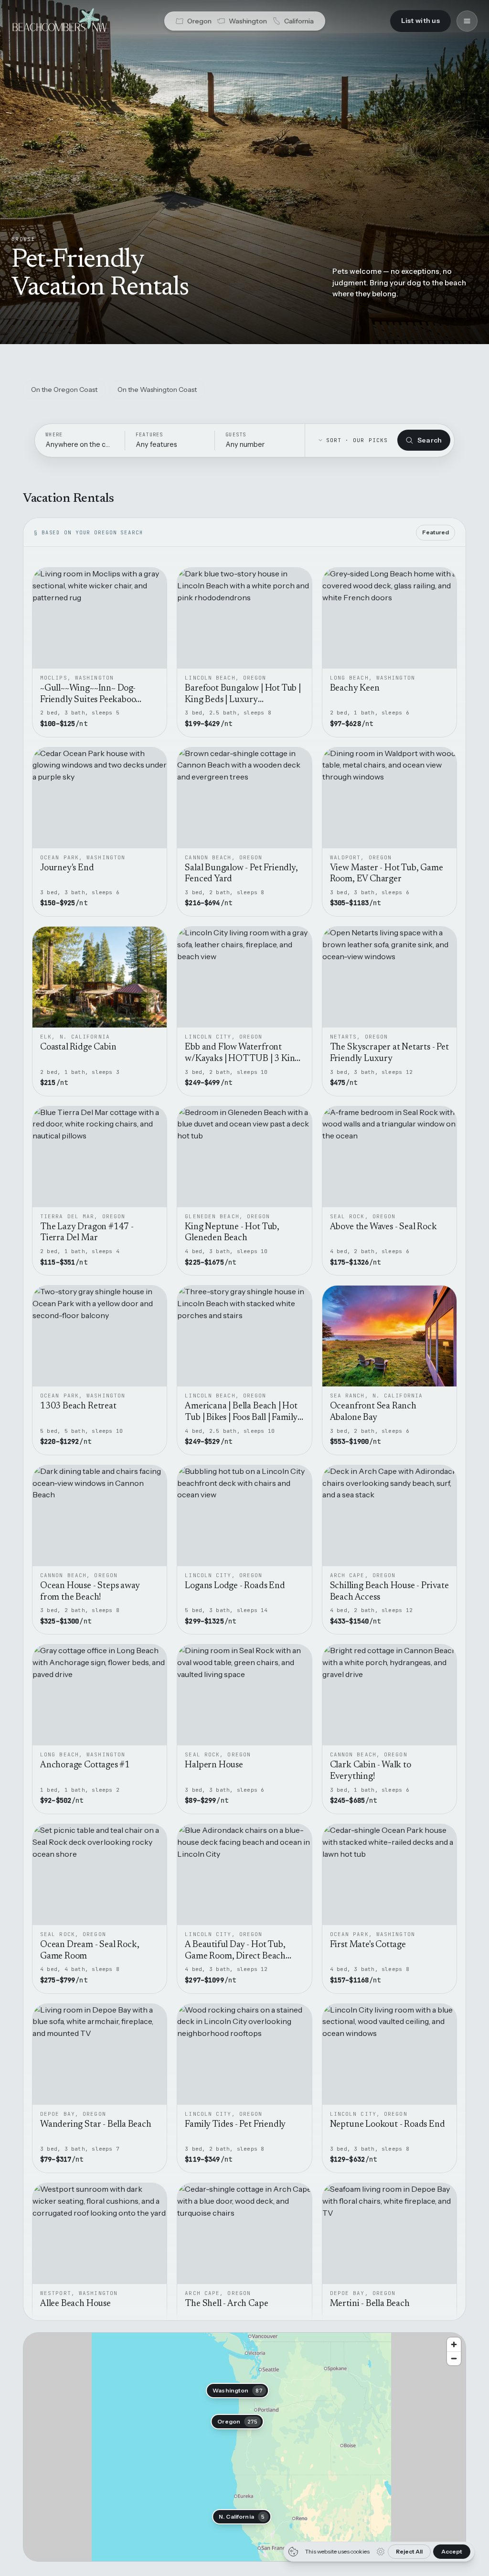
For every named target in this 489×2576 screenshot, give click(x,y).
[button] (237, 2391)
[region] (244, 2447)
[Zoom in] (454, 2344)
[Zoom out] (454, 2358)
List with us (420, 21)
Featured (436, 532)
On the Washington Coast (157, 390)
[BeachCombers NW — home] (59, 21)
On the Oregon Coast (64, 390)
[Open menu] (467, 21)
